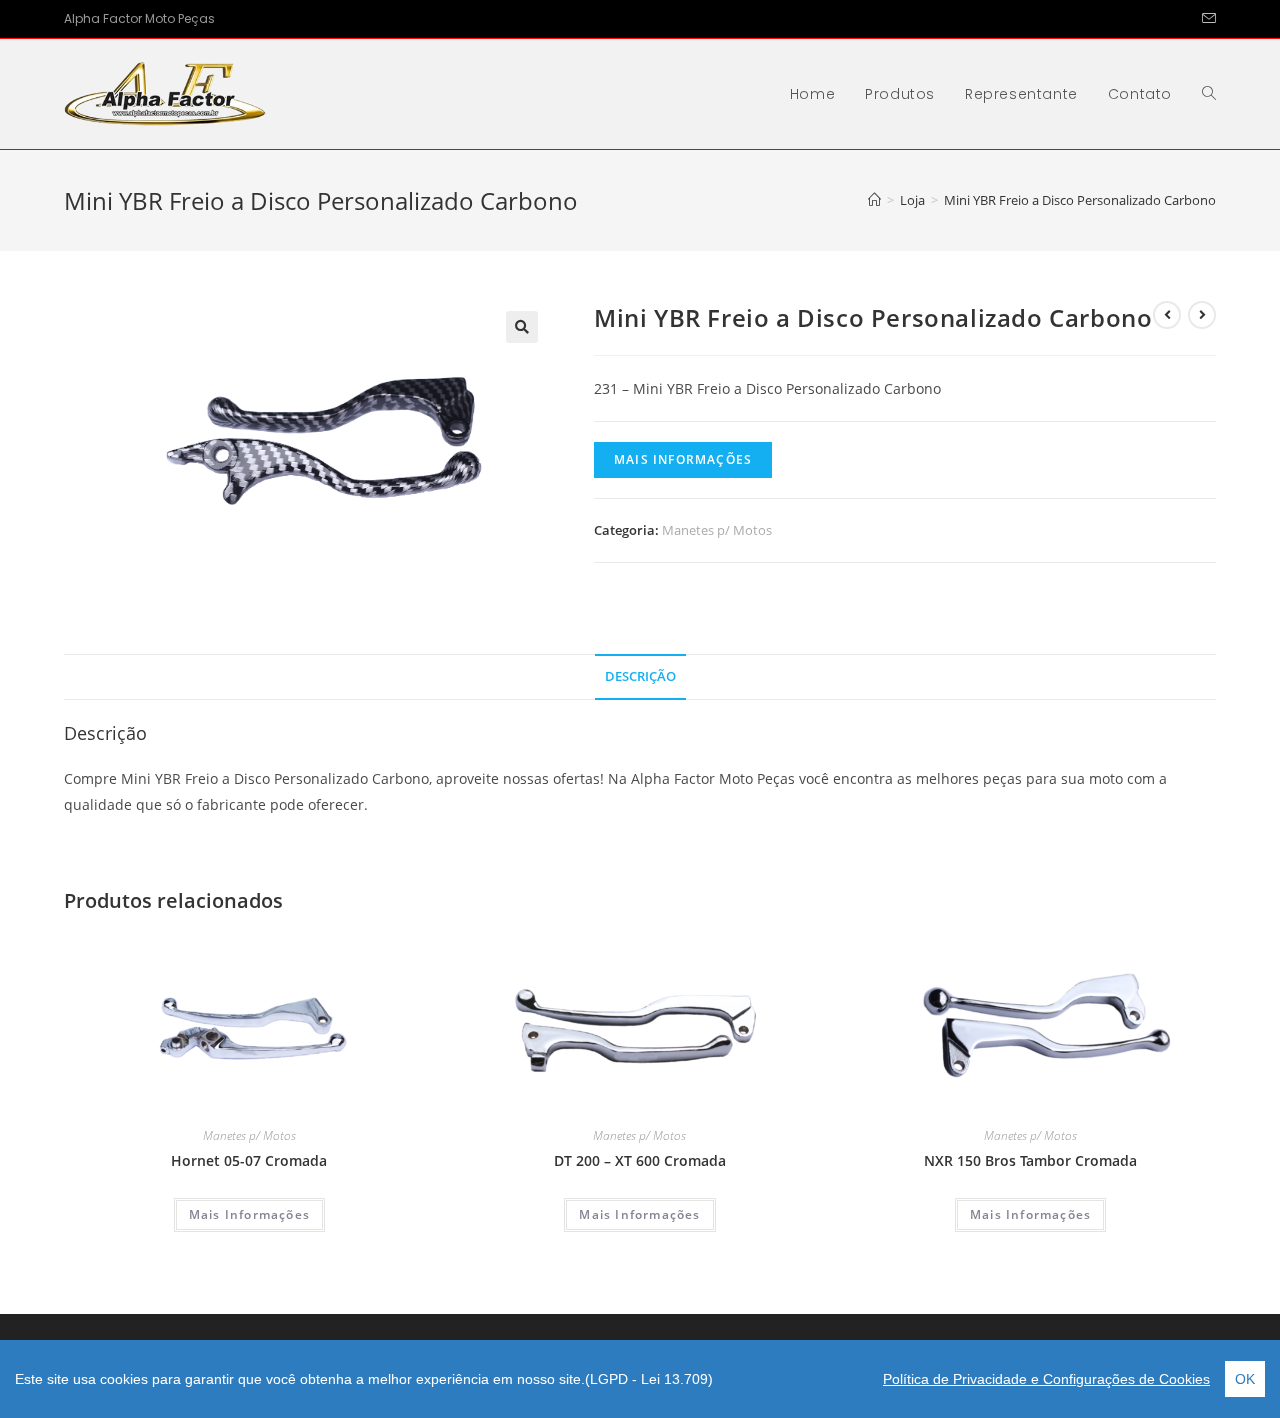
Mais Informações (683, 459)
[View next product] (1202, 315)
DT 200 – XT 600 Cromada (640, 1160)
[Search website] (1209, 94)
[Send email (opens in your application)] (1206, 19)
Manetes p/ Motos (717, 530)
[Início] (874, 200)
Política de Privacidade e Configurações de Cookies (1046, 1379)
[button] (522, 327)
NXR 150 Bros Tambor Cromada (1030, 1160)
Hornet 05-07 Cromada (249, 1160)
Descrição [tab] (640, 676)
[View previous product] (1167, 315)
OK (1245, 1379)
